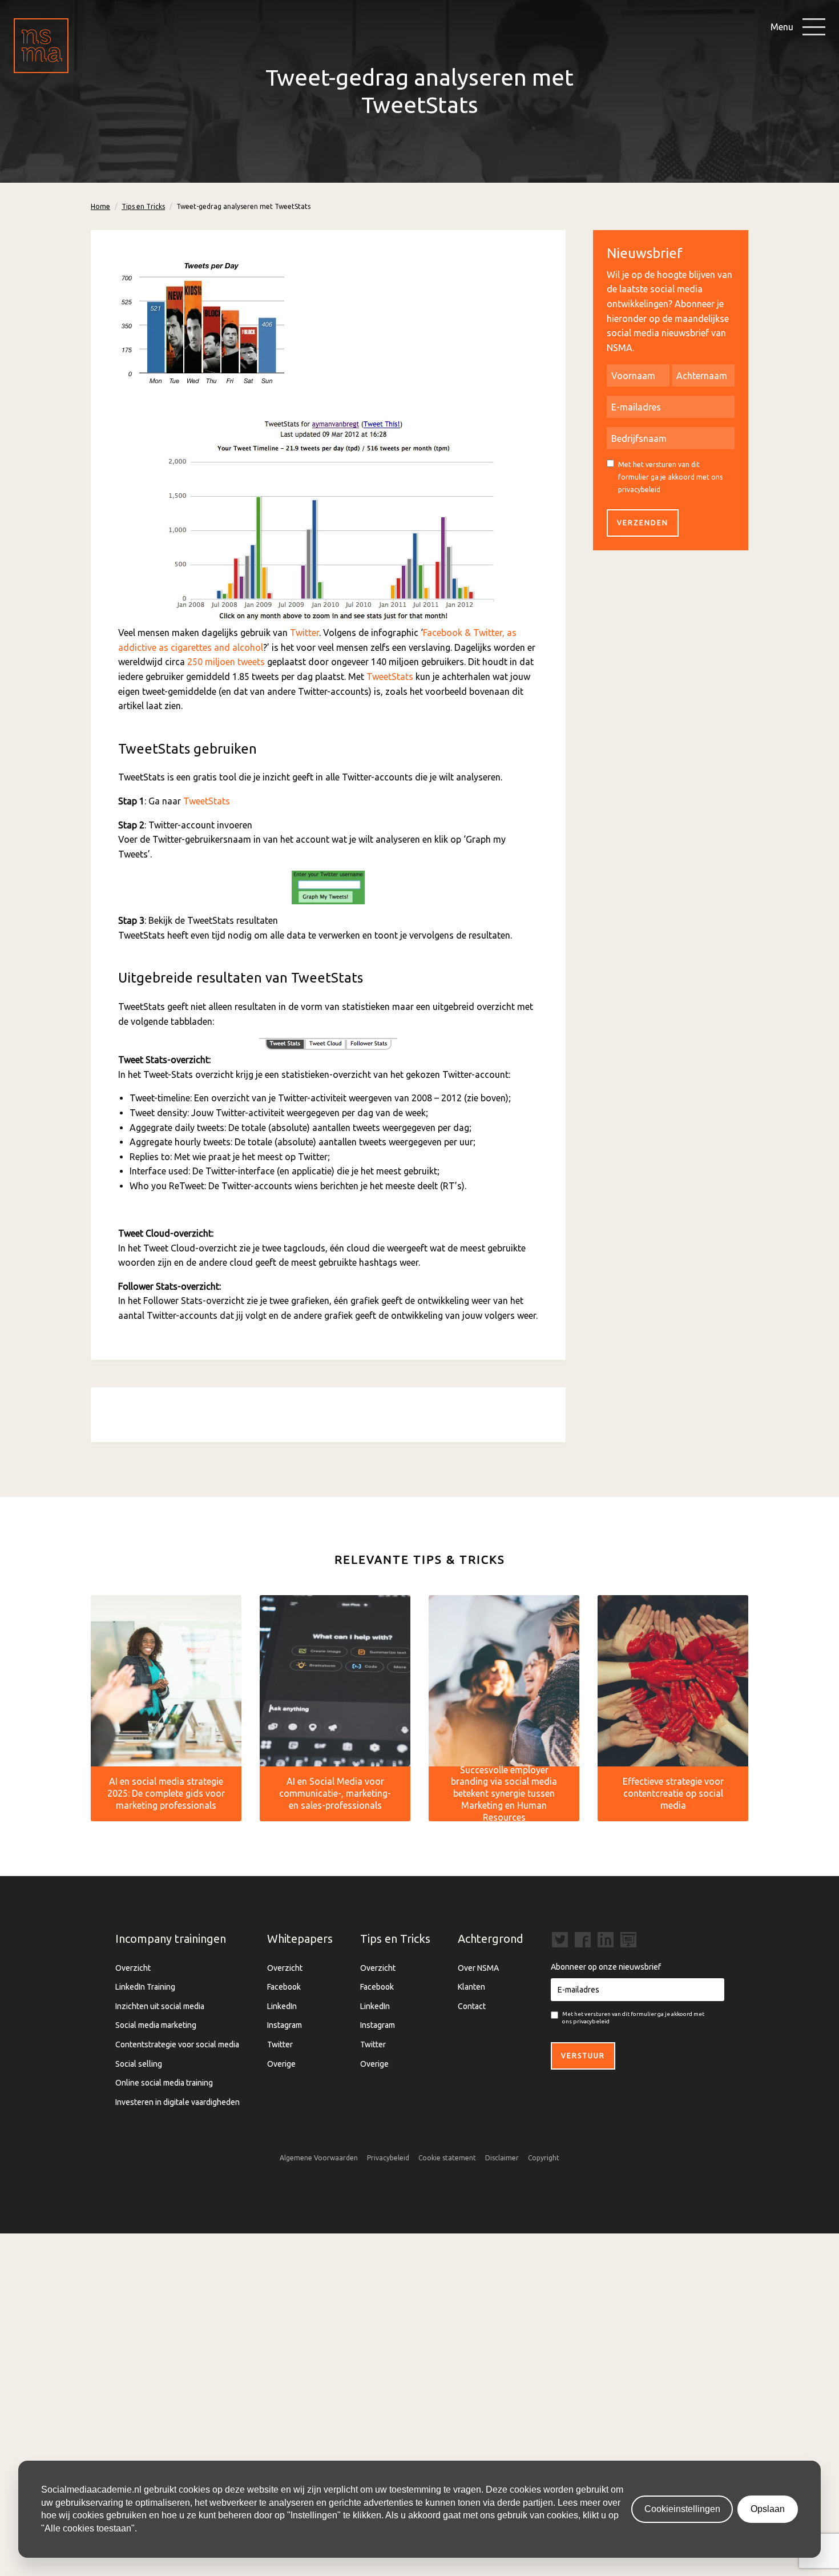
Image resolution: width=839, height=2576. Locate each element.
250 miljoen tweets (226, 662)
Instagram (285, 2025)
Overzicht (133, 1968)
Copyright (544, 2158)
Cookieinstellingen (682, 2509)
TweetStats (390, 677)
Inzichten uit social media (160, 2006)
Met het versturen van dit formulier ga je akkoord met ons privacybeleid (670, 477)
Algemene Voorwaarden (319, 2158)
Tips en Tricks (143, 206)
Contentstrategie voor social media (177, 2044)
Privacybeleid (388, 2158)
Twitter (304, 633)
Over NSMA (478, 1968)
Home (100, 206)
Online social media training (164, 2083)
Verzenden (643, 523)
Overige (281, 2064)
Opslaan (768, 2509)
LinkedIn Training (145, 1987)
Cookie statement (447, 2158)
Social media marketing (156, 2025)
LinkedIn (282, 2006)
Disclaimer (502, 2158)
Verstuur (583, 2056)
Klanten (471, 1987)
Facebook (284, 1987)
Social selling (139, 2064)
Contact (472, 2006)
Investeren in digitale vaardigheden (178, 2102)
